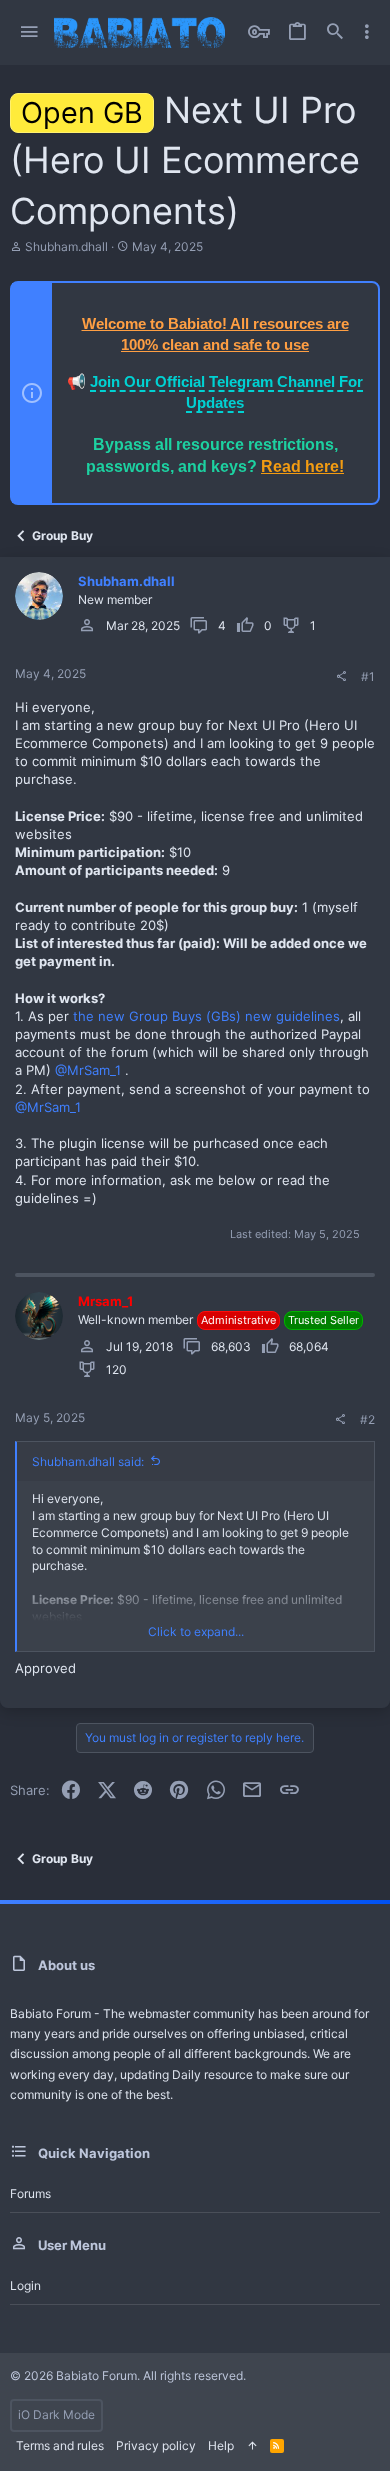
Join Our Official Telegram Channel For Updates (226, 392)
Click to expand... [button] (196, 1631)
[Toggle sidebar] (367, 32)
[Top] (252, 2446)
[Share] (341, 677)
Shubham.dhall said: (88, 1461)
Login (25, 2285)
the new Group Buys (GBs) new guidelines (206, 1016)
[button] (29, 32)
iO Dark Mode (56, 2414)
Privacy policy (156, 2445)
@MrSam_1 (88, 1070)
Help (221, 2445)
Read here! (302, 466)
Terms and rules (60, 2445)
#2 (367, 1419)
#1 (368, 676)
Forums (30, 2193)
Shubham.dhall (66, 246)
